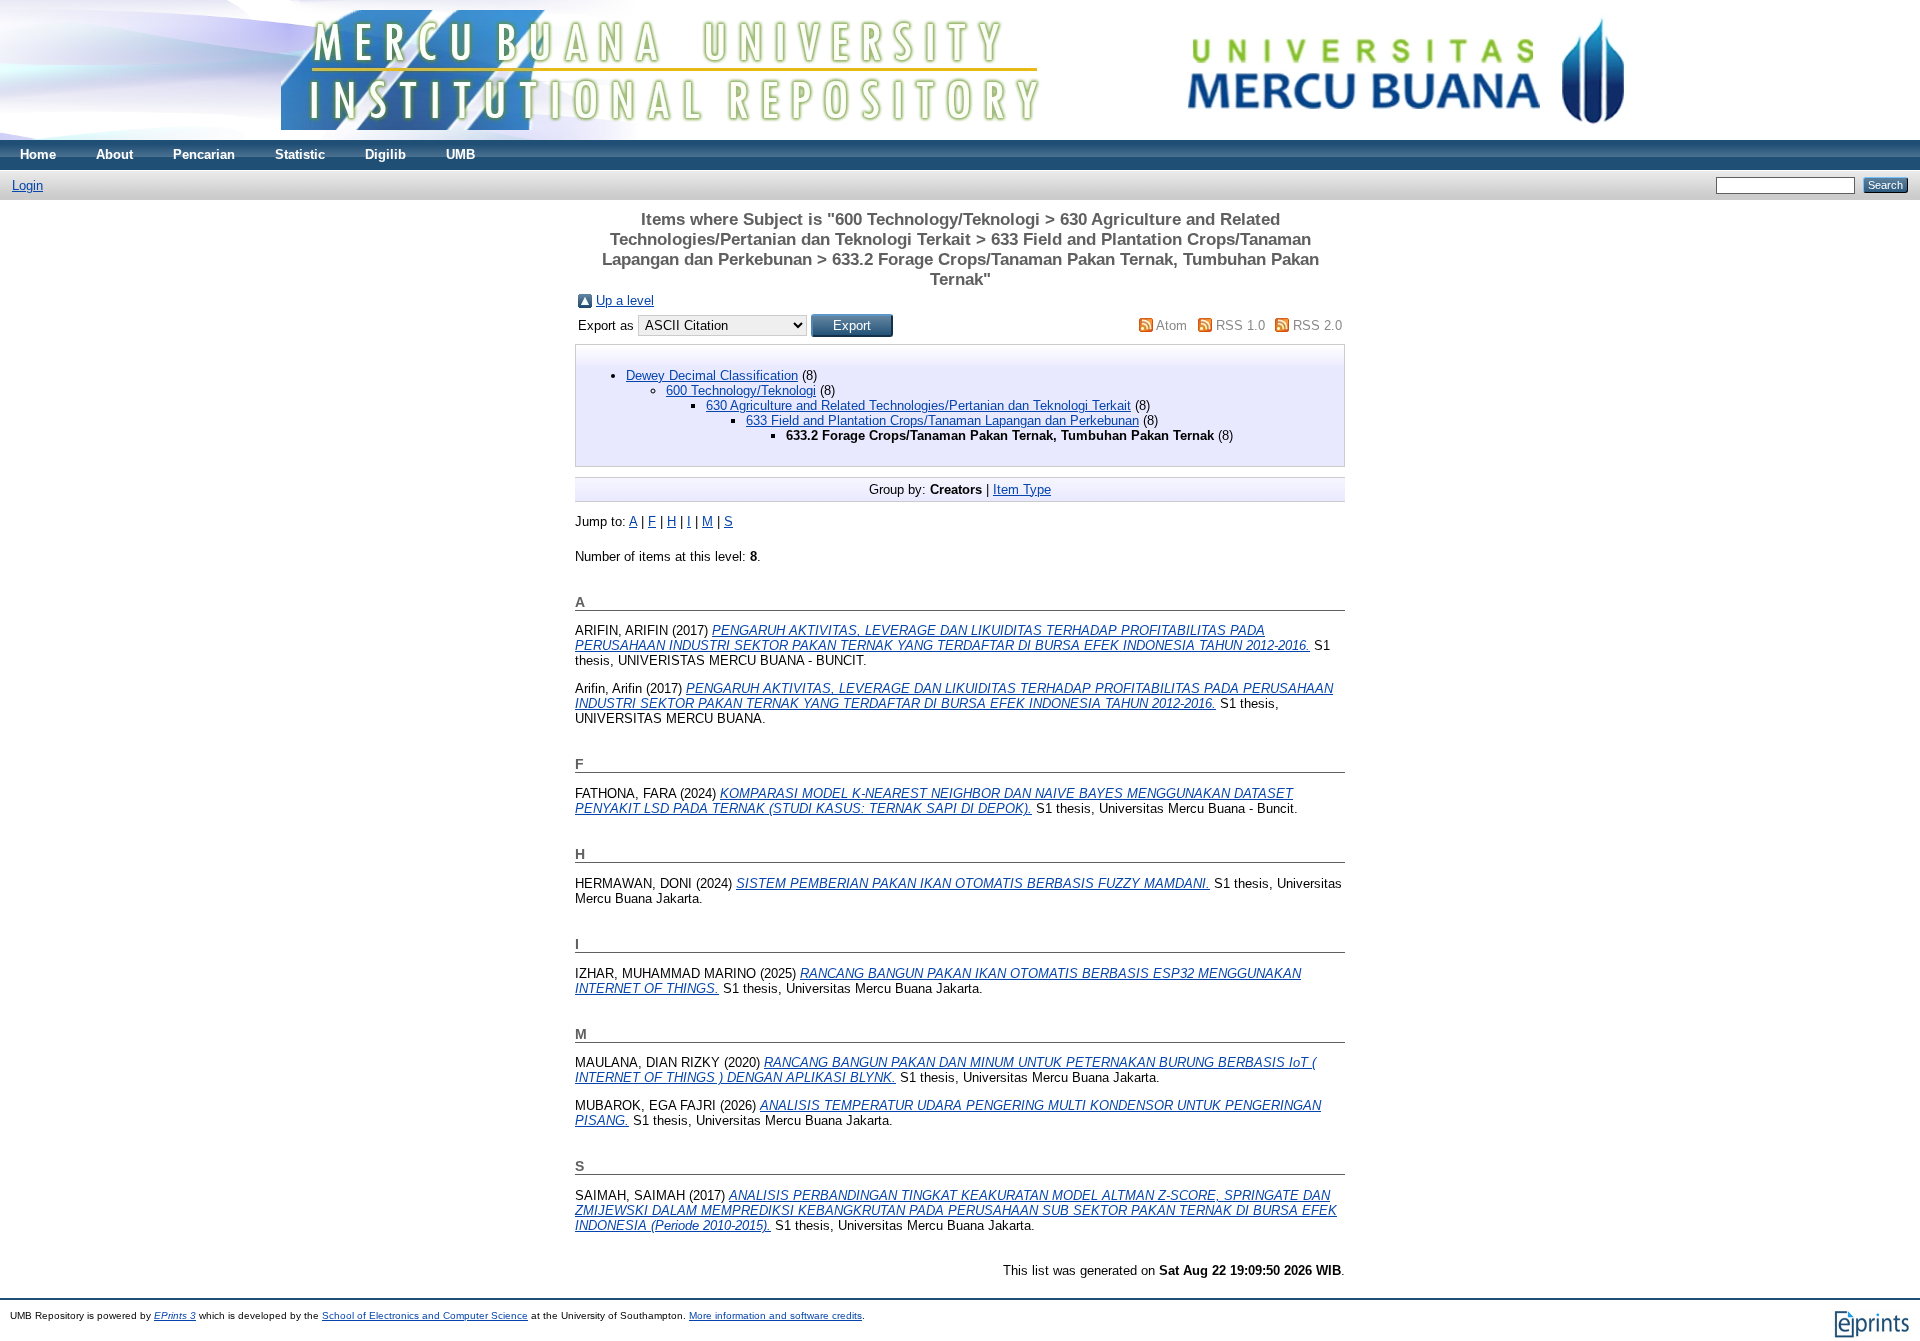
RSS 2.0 (1317, 325)
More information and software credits (775, 1315)
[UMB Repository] (960, 135)
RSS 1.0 (1240, 325)
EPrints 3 (175, 1315)
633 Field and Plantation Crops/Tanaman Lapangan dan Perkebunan (942, 420)
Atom (1171, 325)
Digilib (385, 154)
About (114, 154)
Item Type (1022, 489)
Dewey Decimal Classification (712, 375)
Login (27, 185)
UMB (460, 154)
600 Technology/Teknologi (741, 390)
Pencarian (204, 154)
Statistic (300, 154)
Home (38, 154)
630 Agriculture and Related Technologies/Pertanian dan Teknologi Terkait (918, 405)
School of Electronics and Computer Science (425, 1315)
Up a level (625, 300)
